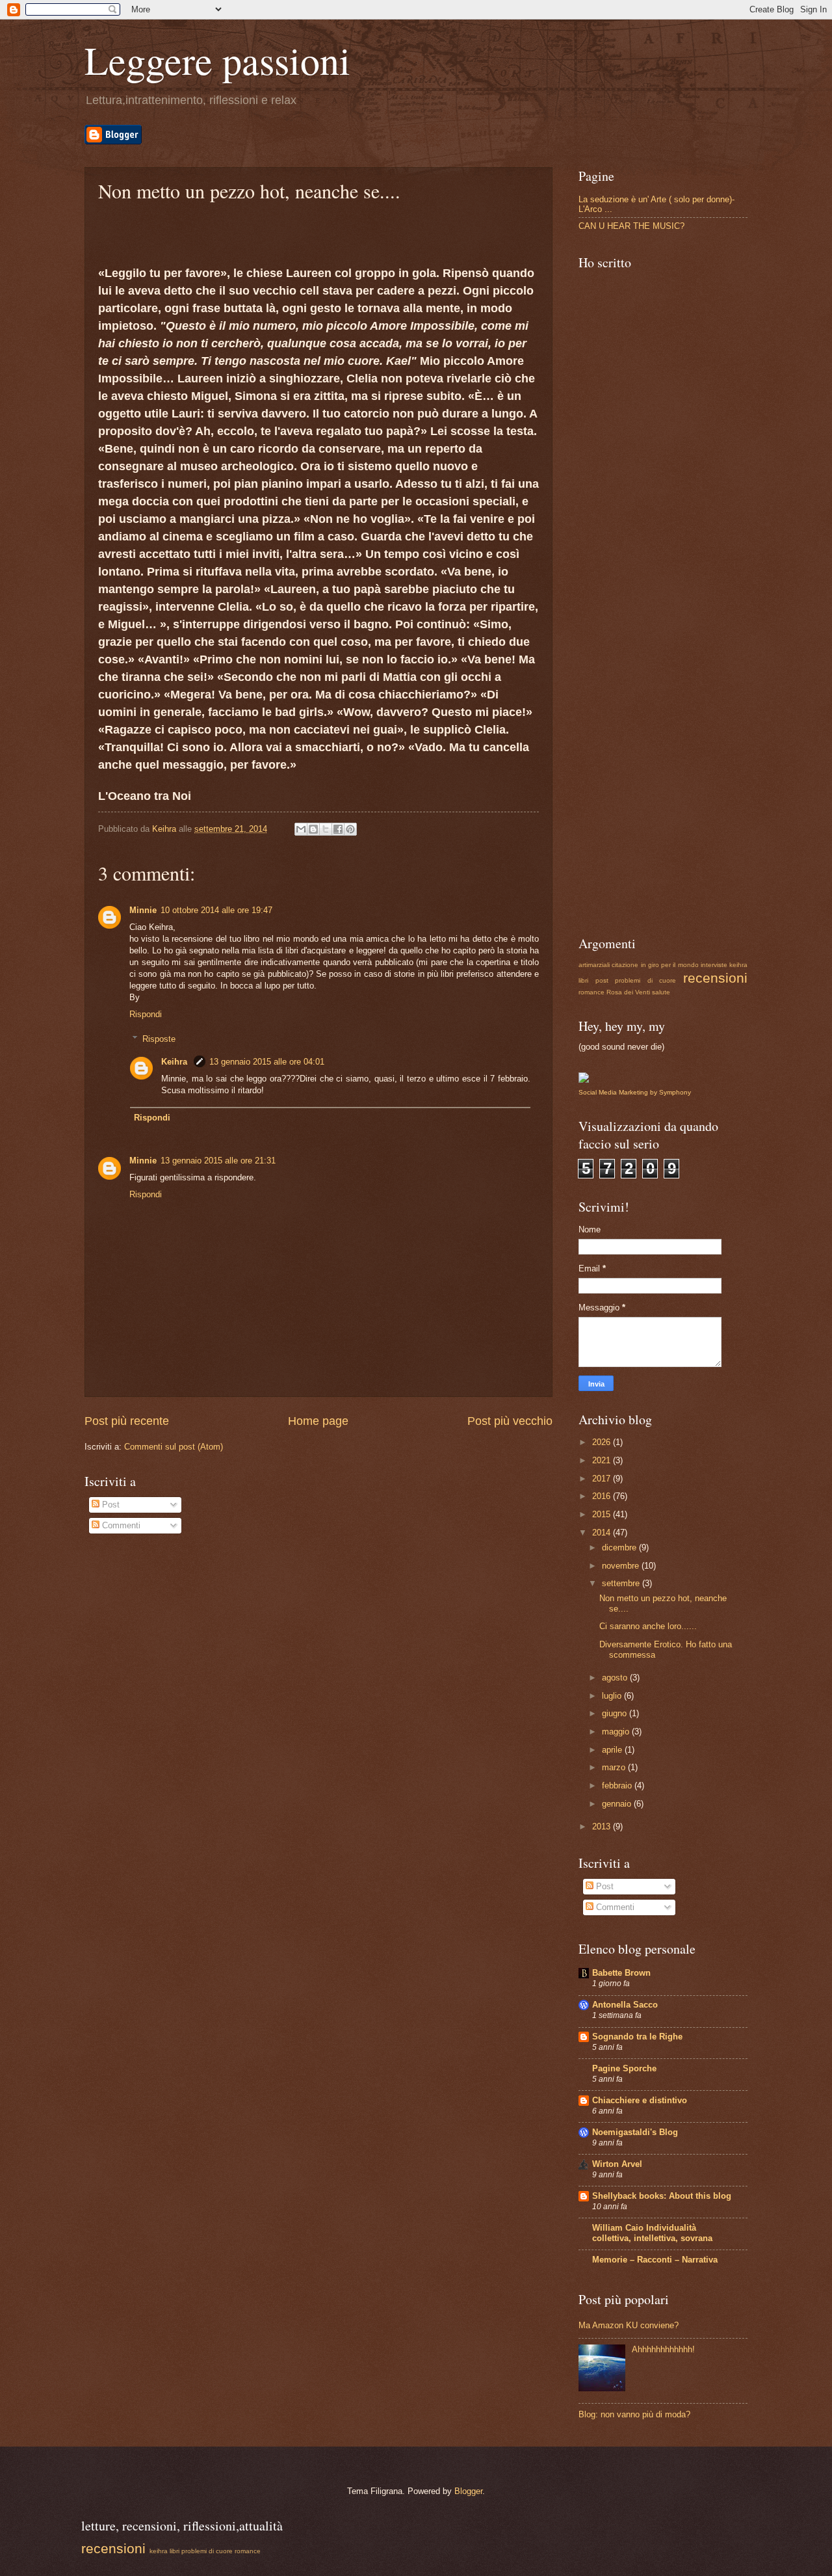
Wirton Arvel (617, 2164)
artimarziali (594, 965)
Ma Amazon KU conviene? (629, 2325)
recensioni (715, 978)
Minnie (143, 910)
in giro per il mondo (670, 965)
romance (591, 992)
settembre (622, 1583)
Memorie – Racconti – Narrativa (655, 2260)
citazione (625, 965)
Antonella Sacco (625, 2005)
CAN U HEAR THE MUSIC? (631, 226)
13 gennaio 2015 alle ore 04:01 (267, 1062)
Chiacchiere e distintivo (640, 2100)
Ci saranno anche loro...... (648, 1626)
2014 (603, 1533)
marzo (615, 1767)
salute (661, 992)
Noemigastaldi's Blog (635, 2132)
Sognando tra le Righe (637, 2037)
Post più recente (127, 1421)
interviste (714, 965)
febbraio (618, 1786)
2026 (603, 1442)
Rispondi (146, 1014)
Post (110, 1505)
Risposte (159, 1039)
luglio (613, 1696)
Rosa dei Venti (628, 992)
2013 (603, 1826)
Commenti (120, 1525)
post (602, 980)
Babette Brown (621, 1973)
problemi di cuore (645, 980)
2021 (603, 1460)
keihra (738, 965)
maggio (617, 1732)
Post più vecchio (510, 1421)
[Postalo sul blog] (313, 829)
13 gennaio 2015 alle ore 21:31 (218, 1161)
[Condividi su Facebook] (338, 829)
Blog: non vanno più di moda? (634, 2414)
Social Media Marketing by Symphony (635, 1092)
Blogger (468, 2491)
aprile (613, 1750)
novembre (622, 1566)
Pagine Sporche (624, 2068)
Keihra (175, 1062)
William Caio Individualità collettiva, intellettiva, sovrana (652, 2233)
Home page (318, 1421)
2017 (603, 1479)
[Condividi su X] (326, 829)
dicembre (620, 1547)
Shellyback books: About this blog (662, 2196)
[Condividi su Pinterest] (350, 829)
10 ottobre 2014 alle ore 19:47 (216, 910)
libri (583, 980)
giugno (616, 1713)
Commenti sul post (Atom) (174, 1447)
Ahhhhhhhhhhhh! (663, 2349)
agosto (616, 1678)
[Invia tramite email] (301, 829)
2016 (603, 1496)
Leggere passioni (217, 60)
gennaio (618, 1804)
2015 (603, 1514)
